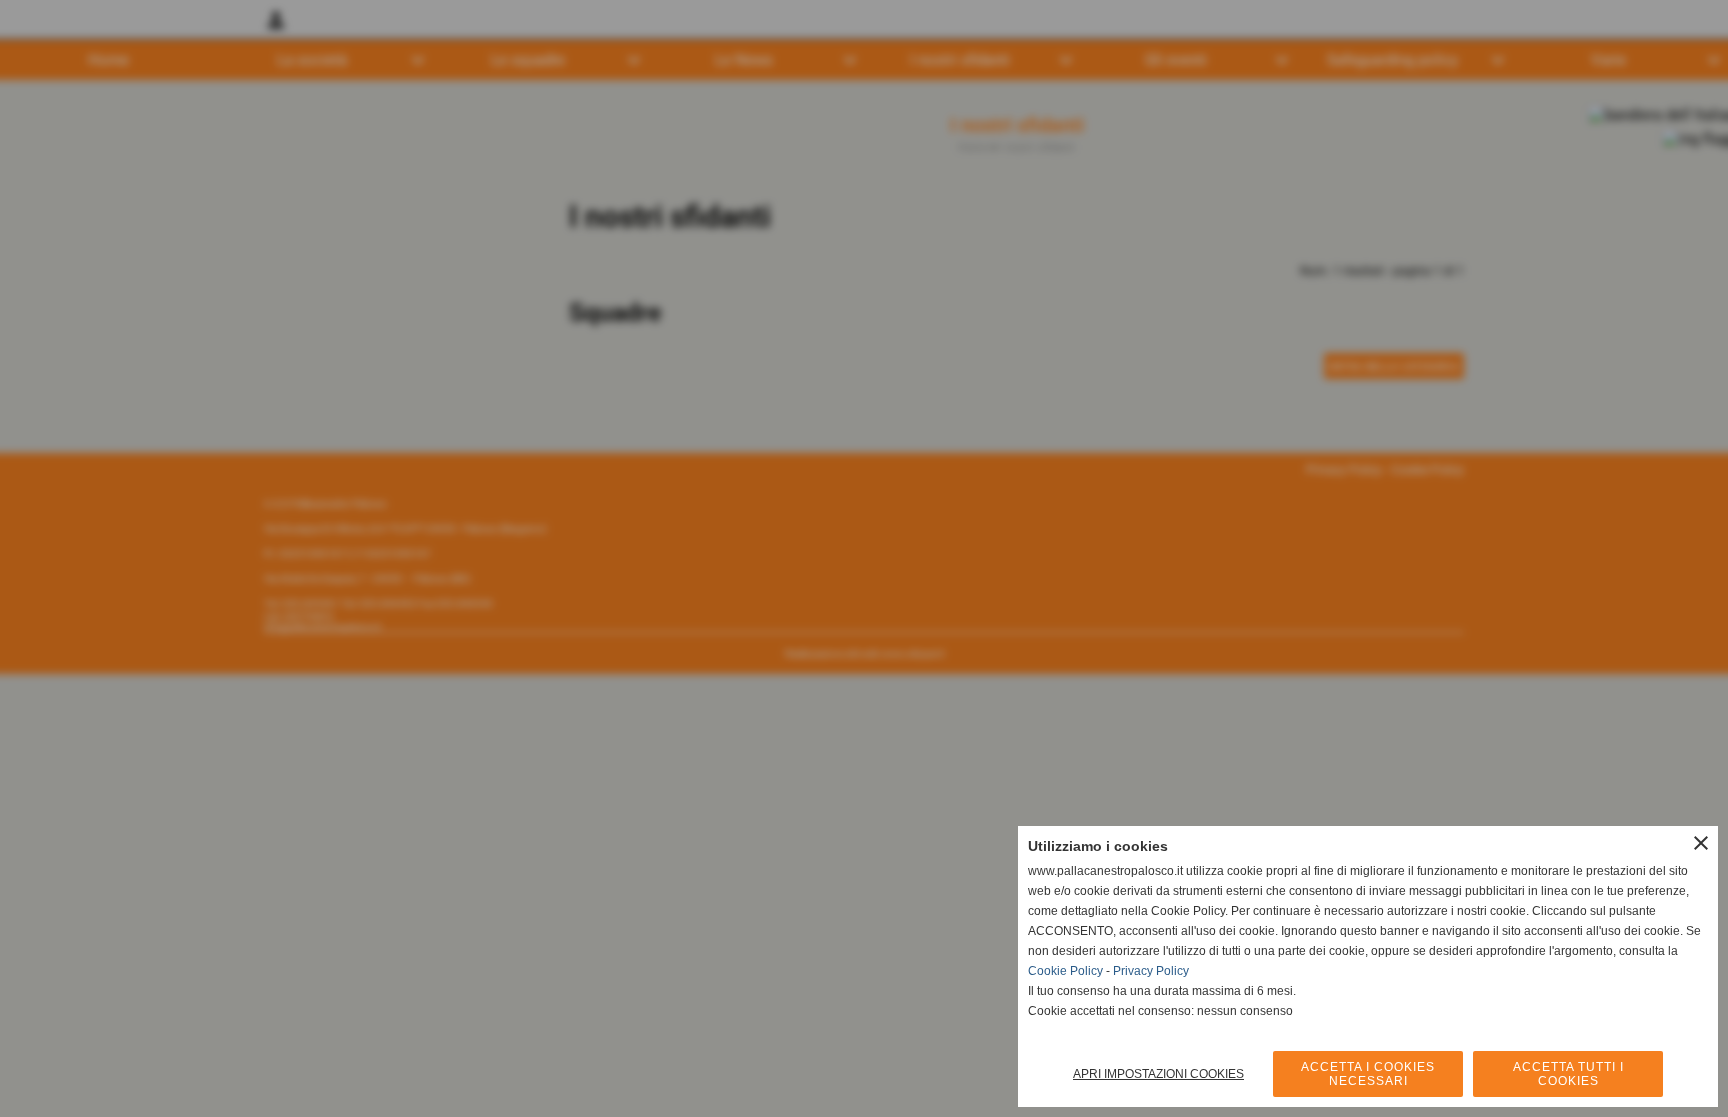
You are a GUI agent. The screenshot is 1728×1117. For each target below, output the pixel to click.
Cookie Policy (1065, 971)
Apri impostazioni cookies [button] (1158, 1074)
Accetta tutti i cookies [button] (1568, 1074)
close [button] (1701, 843)
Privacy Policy (1151, 971)
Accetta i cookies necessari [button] (1368, 1074)
